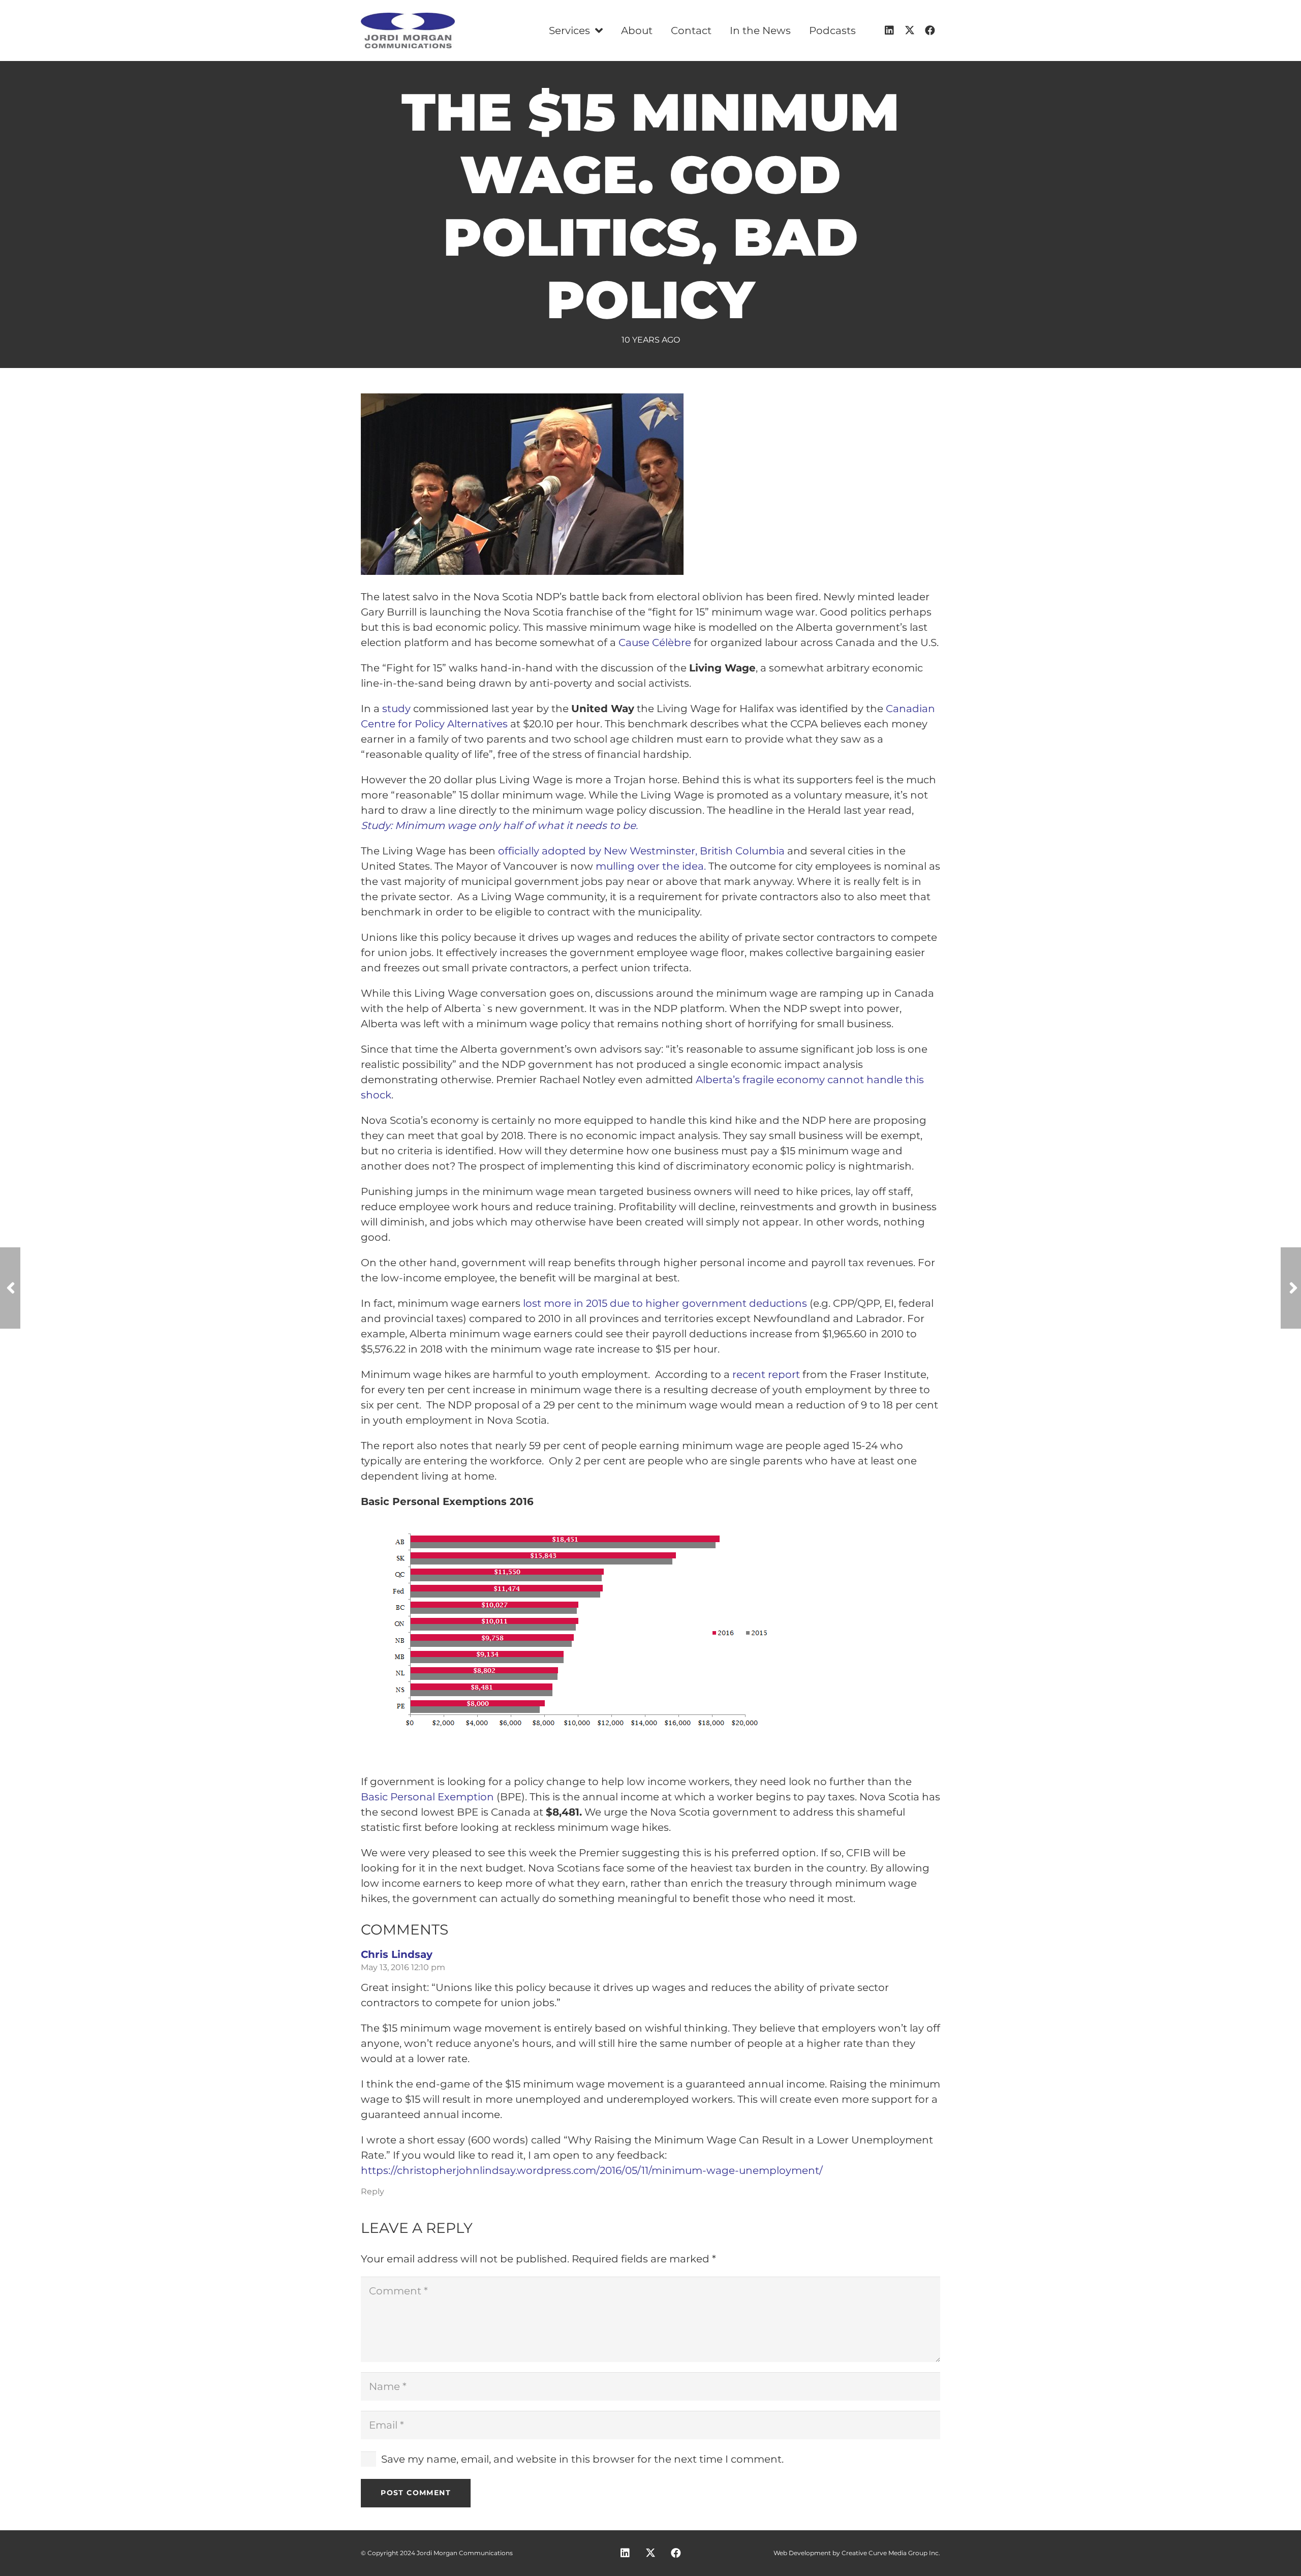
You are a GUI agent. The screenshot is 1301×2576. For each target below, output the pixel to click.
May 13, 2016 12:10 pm (403, 1967)
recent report (767, 1374)
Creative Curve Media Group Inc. (891, 2553)
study (398, 709)
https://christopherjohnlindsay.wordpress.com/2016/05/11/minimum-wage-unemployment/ (592, 2170)
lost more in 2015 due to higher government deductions (665, 1303)
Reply (373, 2191)
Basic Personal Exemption (427, 1797)
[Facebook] (930, 30)
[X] (910, 30)
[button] (596, 30)
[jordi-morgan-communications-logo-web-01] (408, 30)
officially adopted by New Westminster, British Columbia (641, 851)
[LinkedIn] (889, 30)
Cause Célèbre (656, 642)
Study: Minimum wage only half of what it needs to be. (499, 825)
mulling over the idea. (649, 866)
